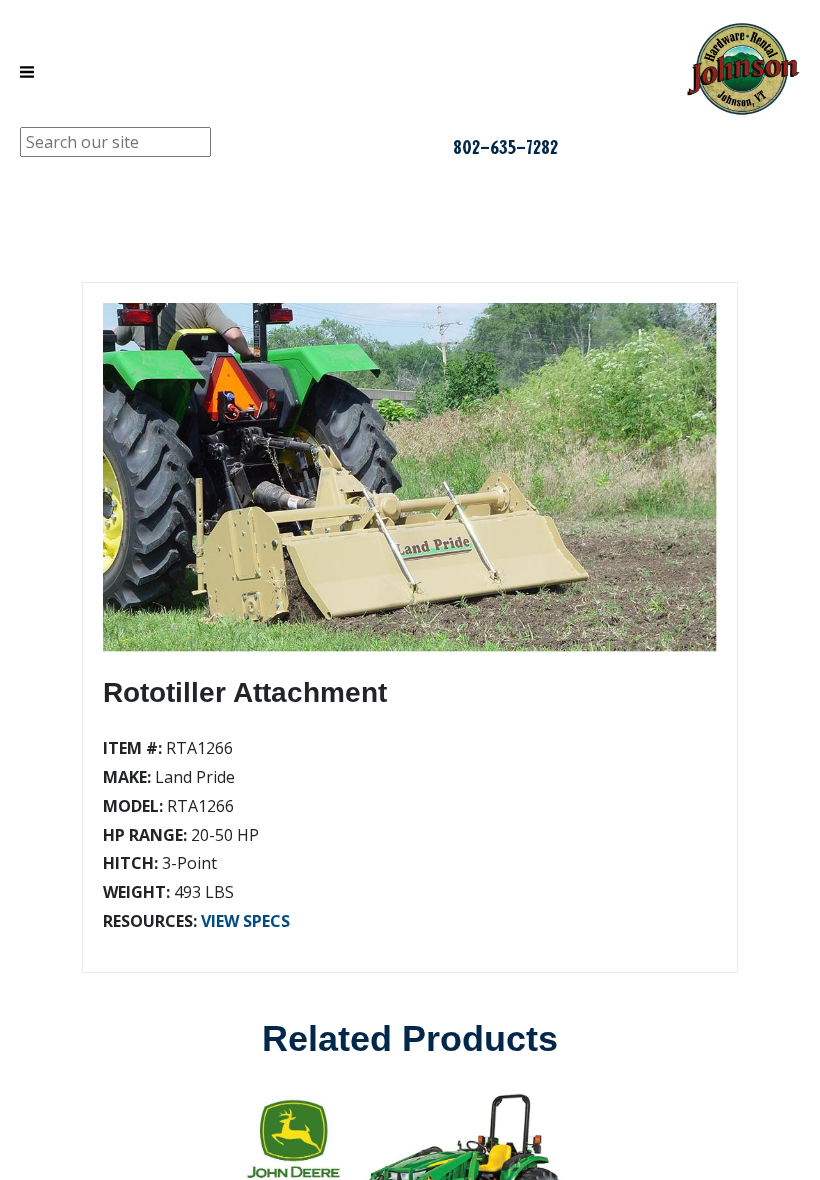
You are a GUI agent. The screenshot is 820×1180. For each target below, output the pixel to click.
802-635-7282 (505, 147)
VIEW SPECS (245, 921)
